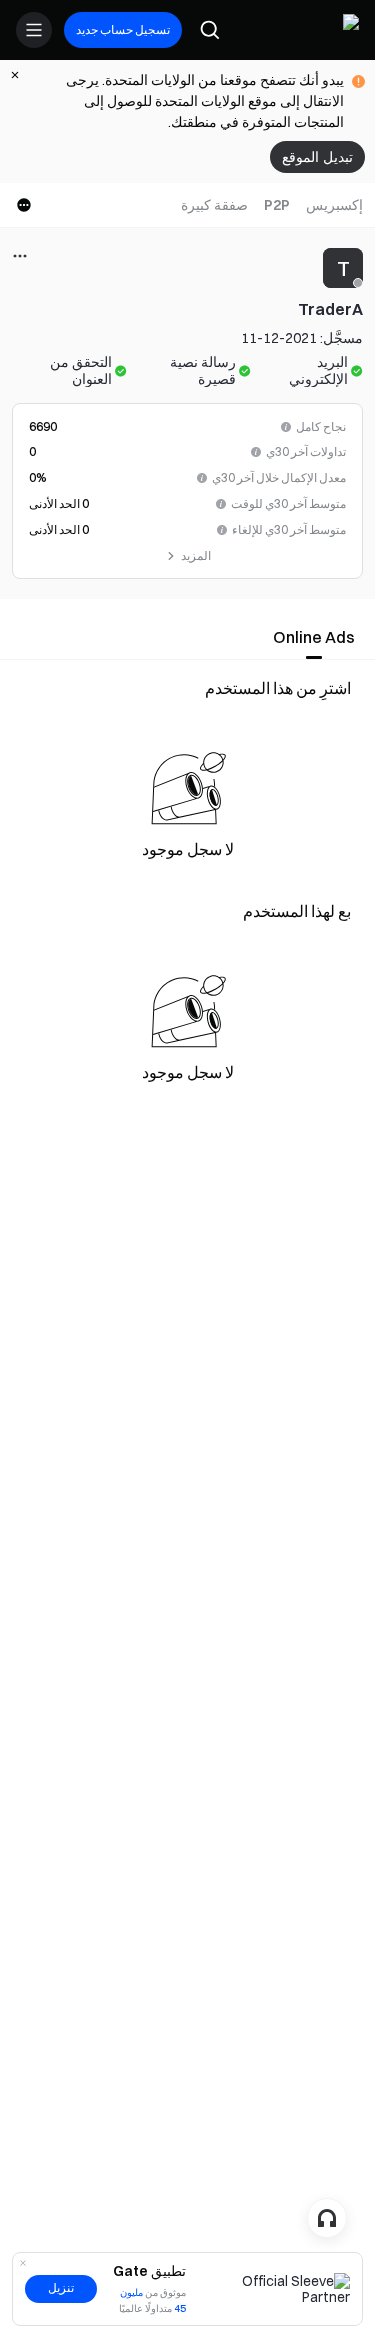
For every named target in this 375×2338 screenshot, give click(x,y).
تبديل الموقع (317, 157)
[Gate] (343, 30)
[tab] (334, 205)
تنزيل (61, 2288)
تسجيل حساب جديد (123, 29)
